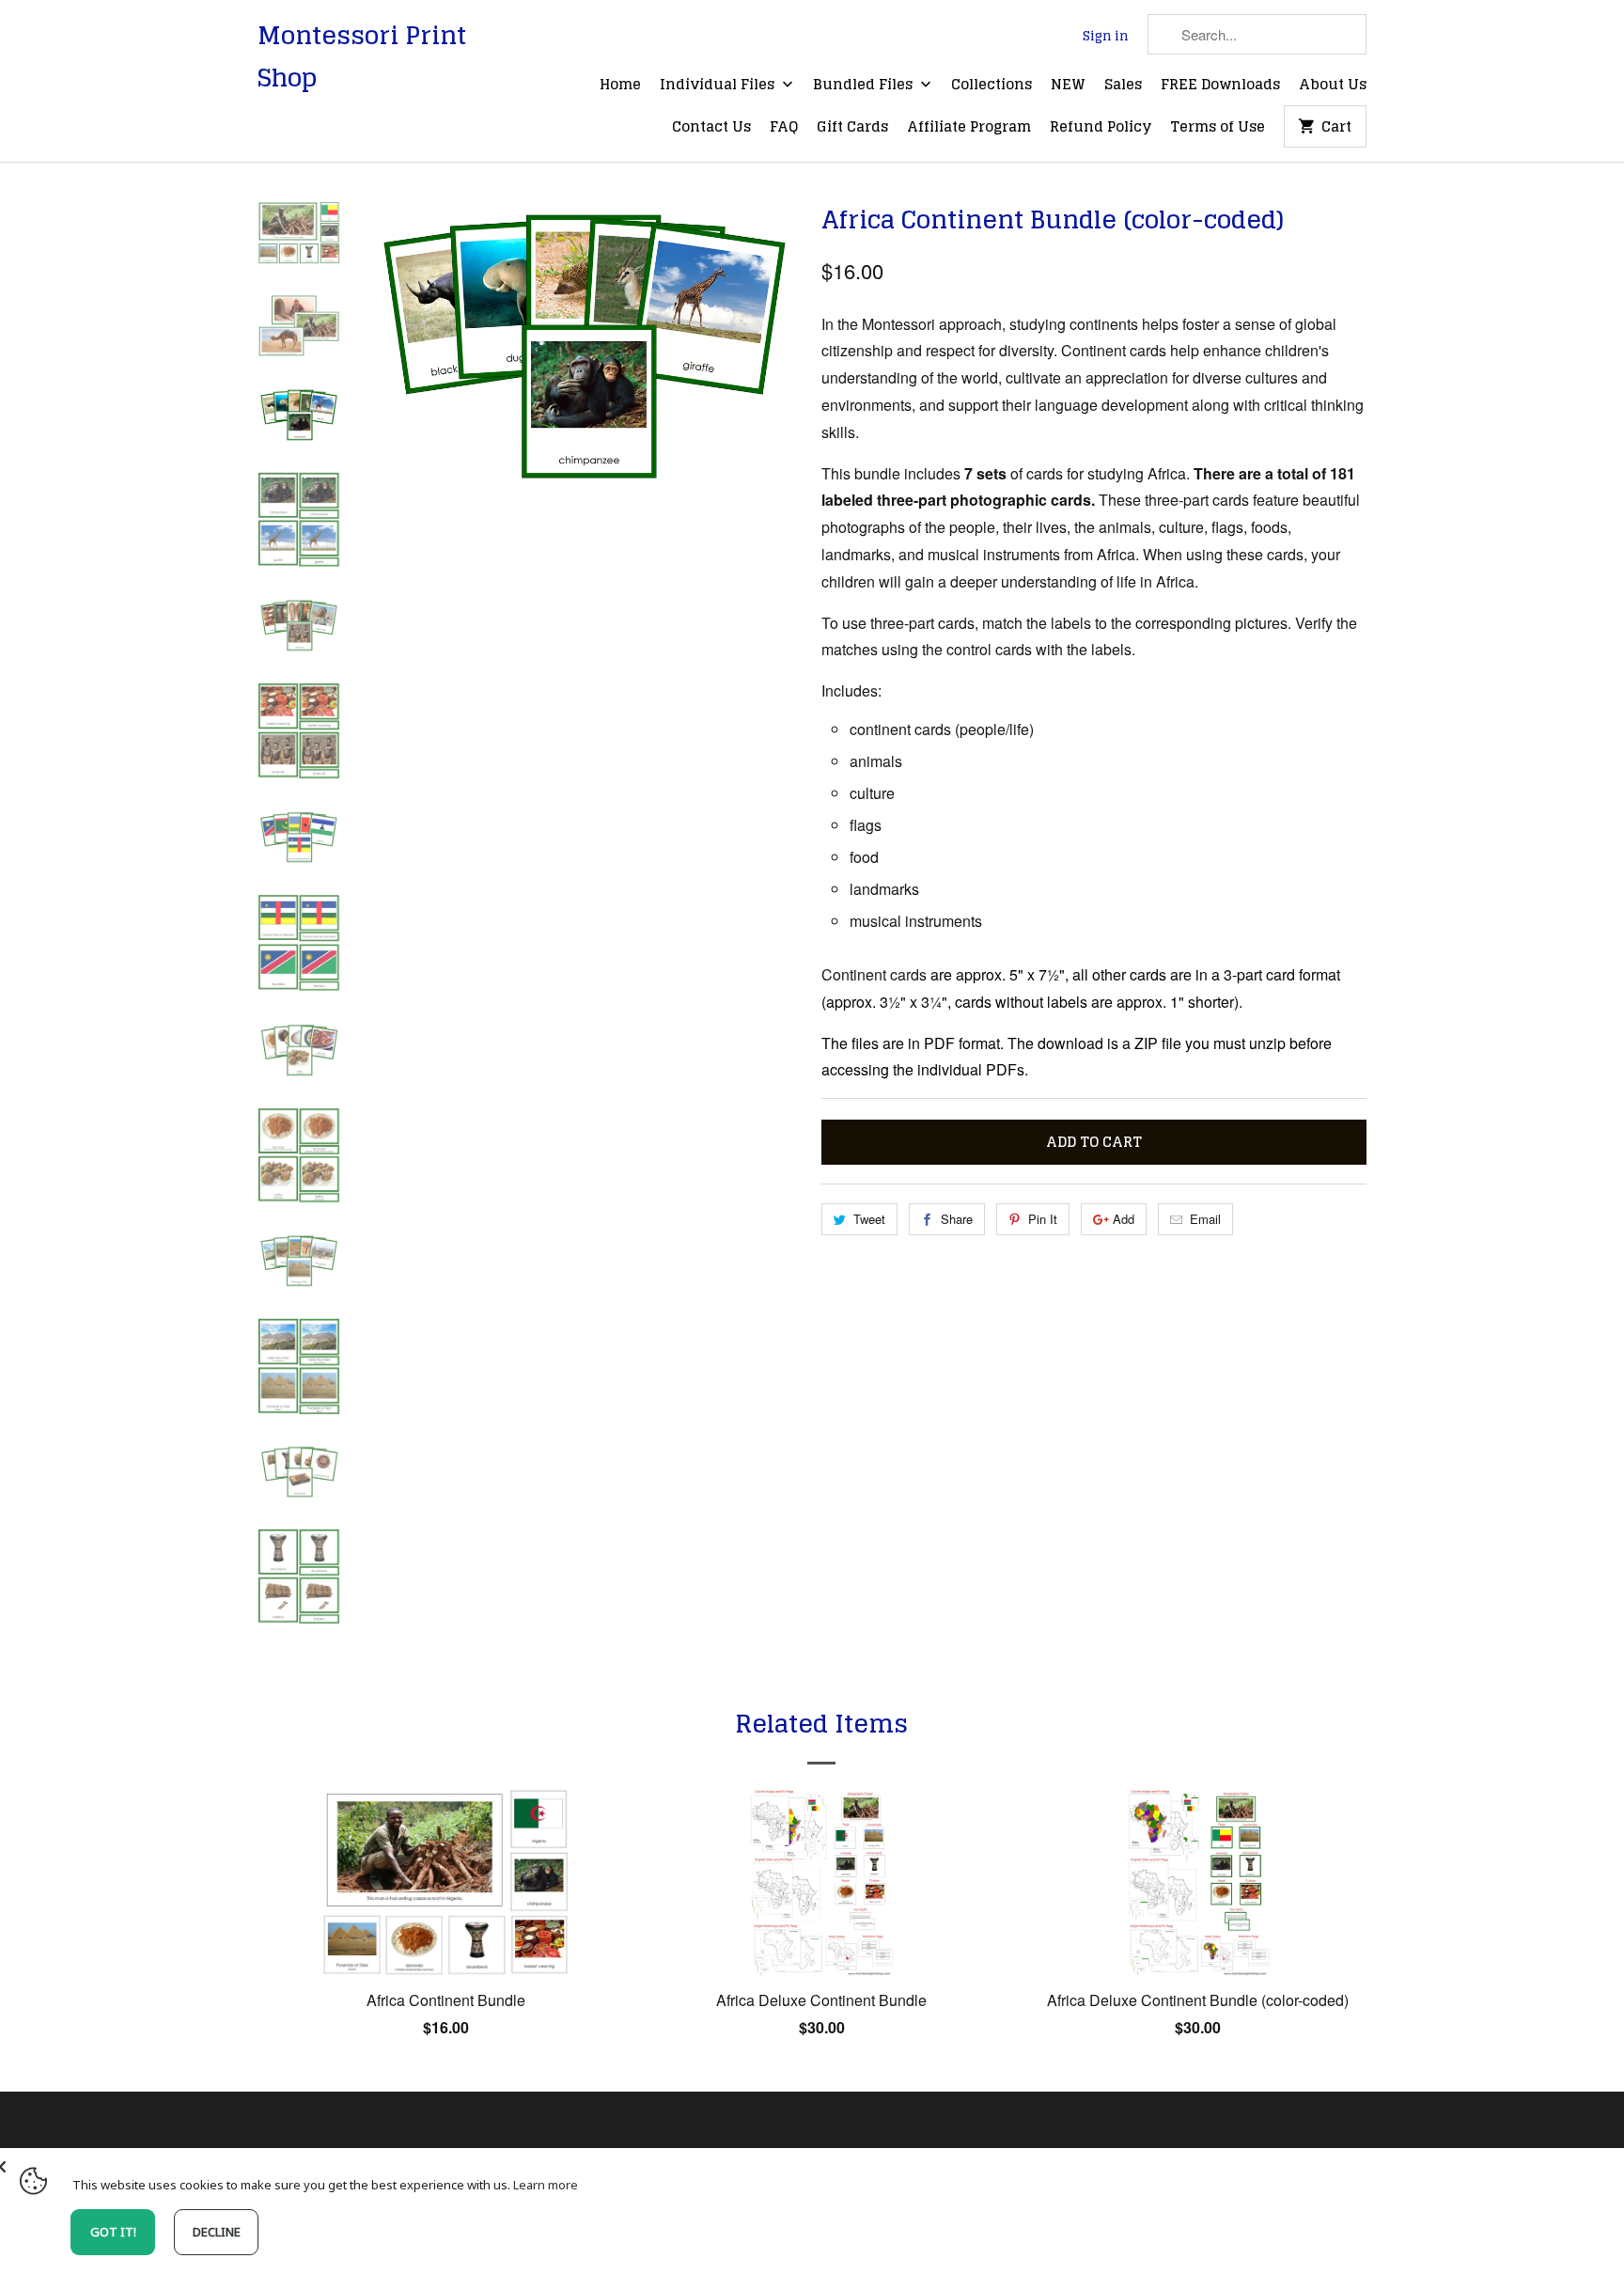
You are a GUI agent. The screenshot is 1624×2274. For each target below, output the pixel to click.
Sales (1123, 86)
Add (1124, 1219)
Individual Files (719, 86)
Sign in (1106, 37)
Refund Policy (1101, 128)
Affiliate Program (969, 128)
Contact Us (711, 128)
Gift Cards (852, 128)
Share (957, 1219)
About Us (1333, 86)
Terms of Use (1218, 128)
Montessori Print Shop (362, 56)
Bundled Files (865, 86)
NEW (1068, 86)
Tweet (869, 1219)
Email (1205, 1219)
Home (620, 86)
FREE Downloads (1220, 86)
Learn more (546, 2185)
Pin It (1043, 1219)
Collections (992, 86)
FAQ (784, 128)
